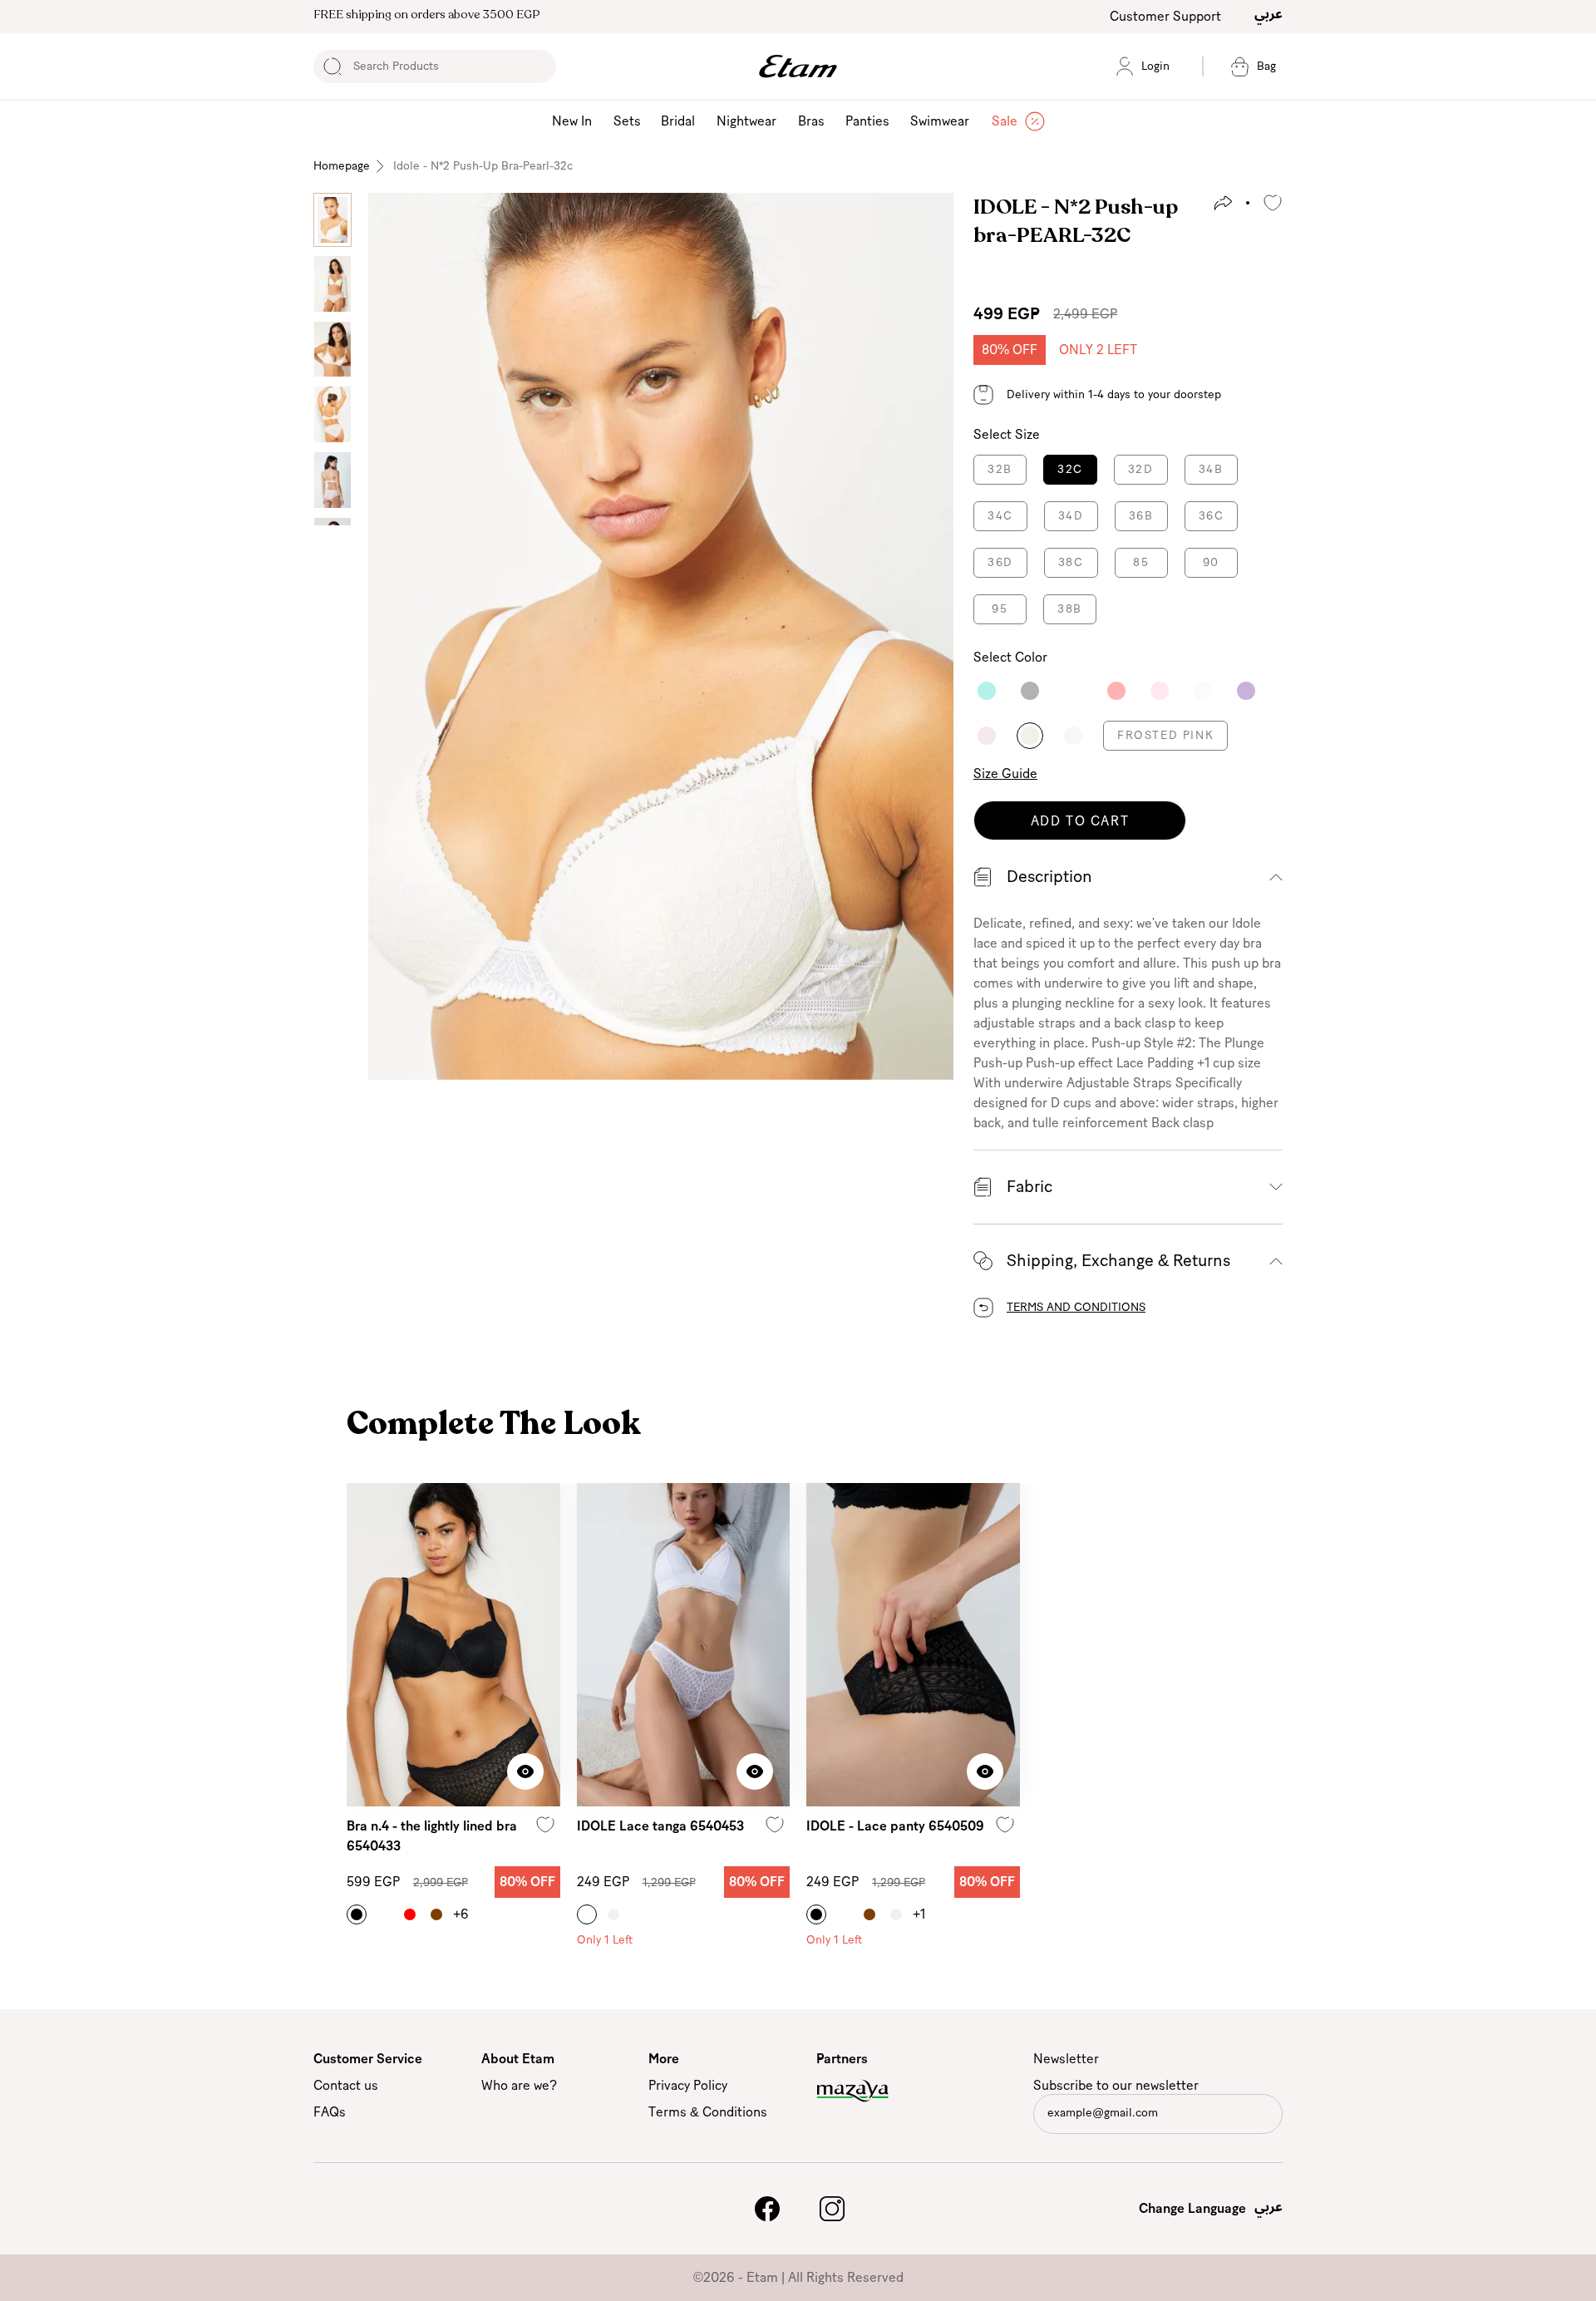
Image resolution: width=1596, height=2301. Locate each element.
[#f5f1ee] (613, 1914)
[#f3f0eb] (896, 1914)
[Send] (1268, 2117)
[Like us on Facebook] (767, 2209)
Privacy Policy (688, 2086)
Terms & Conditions (708, 2112)
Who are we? (519, 2086)
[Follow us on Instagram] (832, 2209)
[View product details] (525, 1771)
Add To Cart (1080, 821)
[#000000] (357, 1914)
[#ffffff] (383, 1914)
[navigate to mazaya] (884, 2091)
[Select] (987, 691)
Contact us (346, 2086)
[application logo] (798, 67)
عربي (1268, 13)
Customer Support (1165, 17)
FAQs (330, 2112)
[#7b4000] (436, 1914)
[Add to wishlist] (1273, 203)
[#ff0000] (410, 1914)
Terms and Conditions (1076, 1308)
